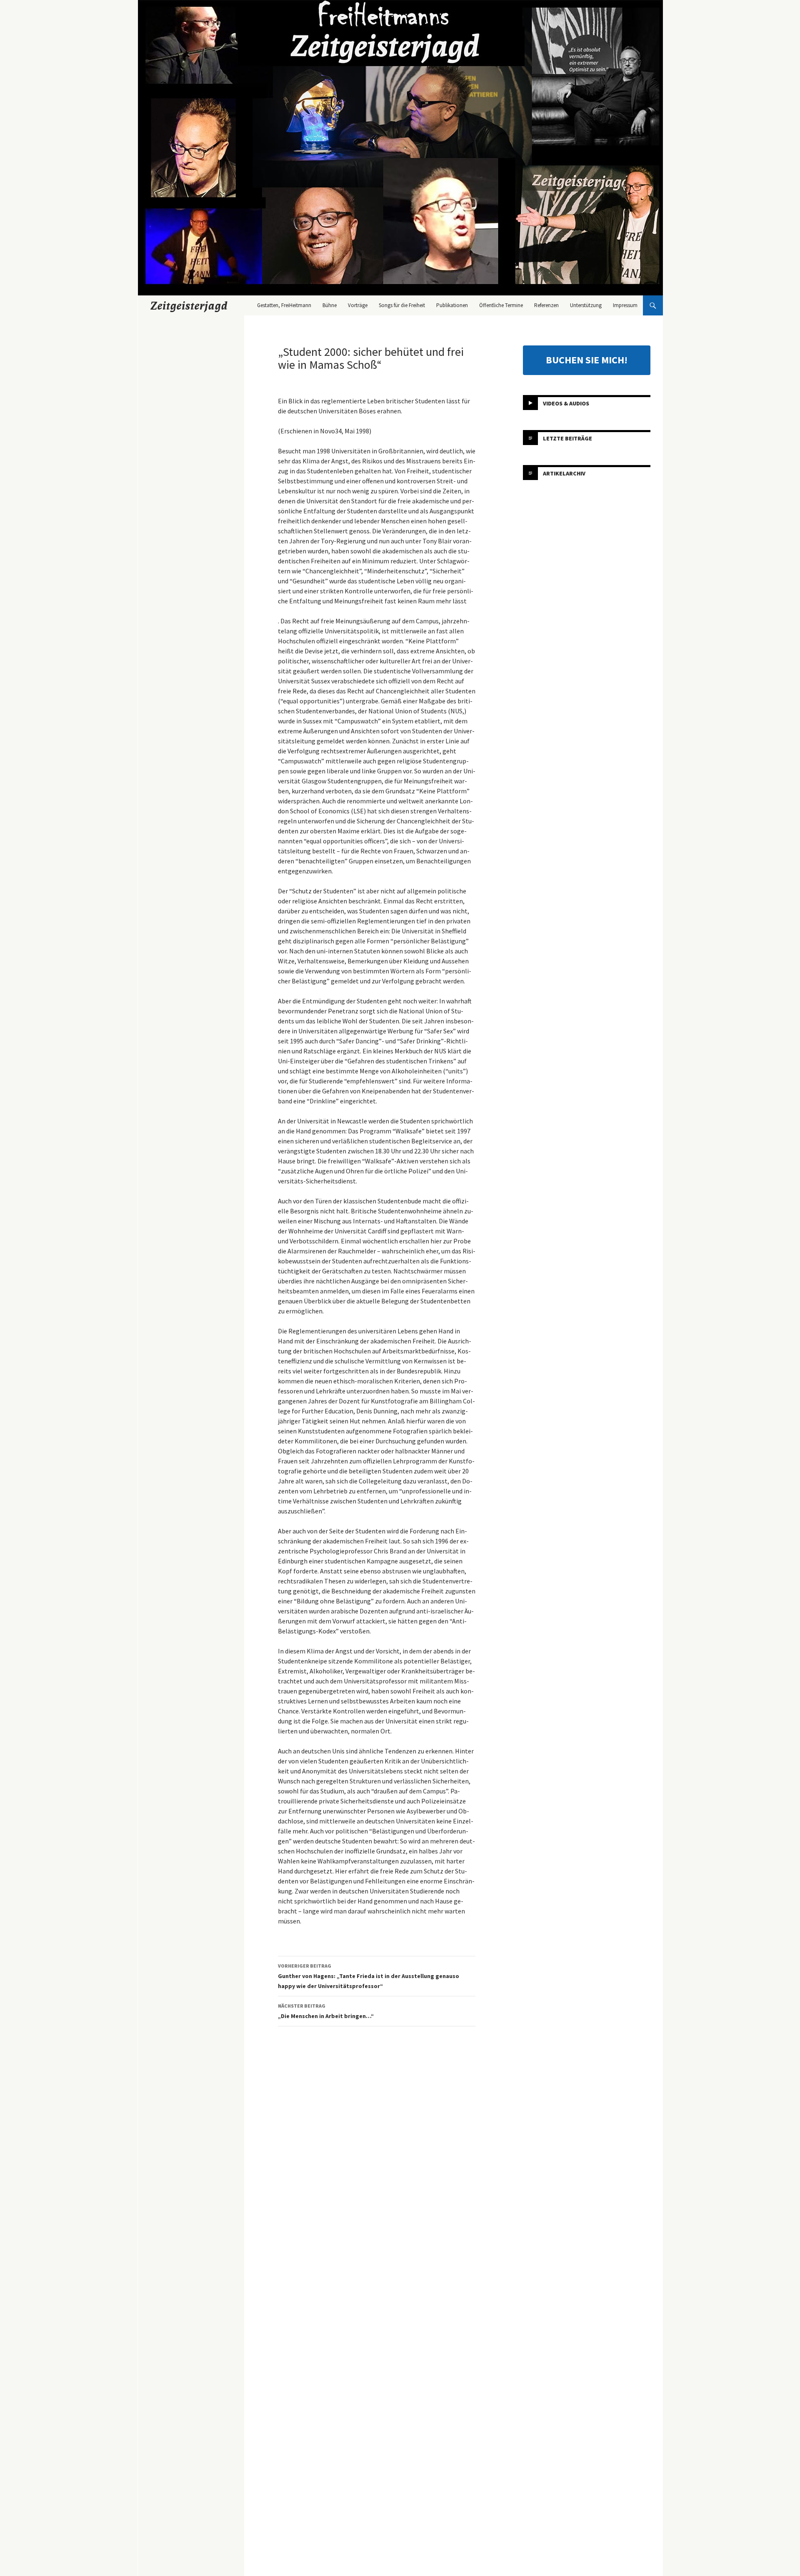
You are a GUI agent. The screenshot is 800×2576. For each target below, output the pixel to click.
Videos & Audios (566, 403)
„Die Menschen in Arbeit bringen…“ (326, 2011)
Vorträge (358, 305)
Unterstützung (586, 305)
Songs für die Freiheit (402, 305)
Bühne (330, 305)
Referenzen (546, 305)
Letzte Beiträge (567, 438)
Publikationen (452, 305)
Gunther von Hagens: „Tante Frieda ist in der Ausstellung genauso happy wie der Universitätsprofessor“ (369, 1976)
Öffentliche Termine (501, 305)
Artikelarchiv (564, 473)
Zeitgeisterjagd (189, 305)
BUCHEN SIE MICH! (587, 360)
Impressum (625, 305)
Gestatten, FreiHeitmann (284, 305)
